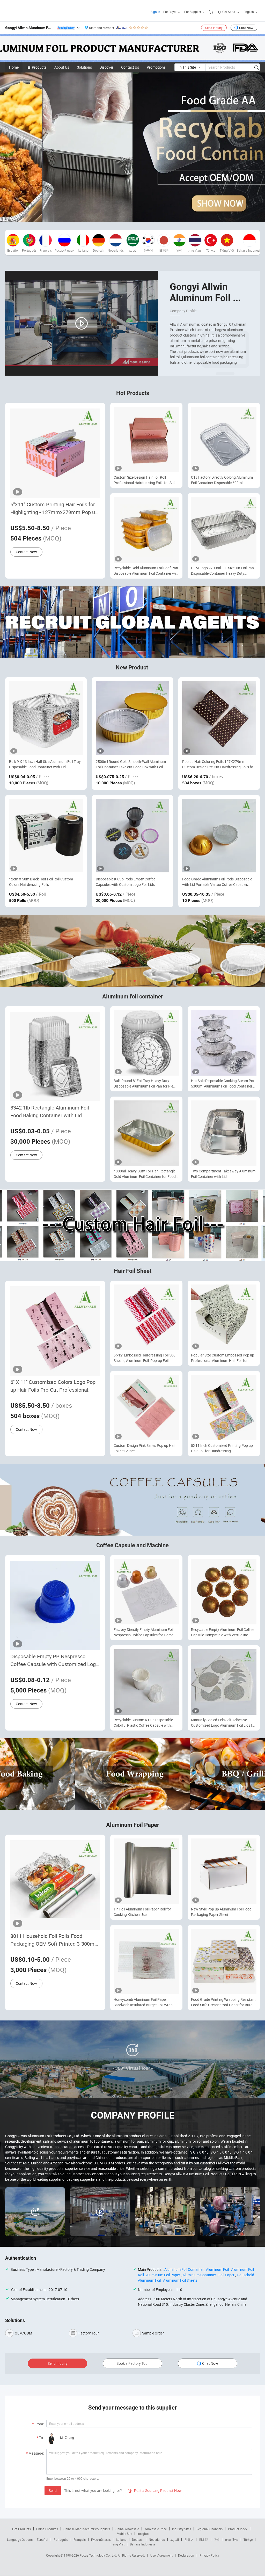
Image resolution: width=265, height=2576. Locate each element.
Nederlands (157, 2539)
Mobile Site (124, 2534)
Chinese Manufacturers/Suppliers (87, 2529)
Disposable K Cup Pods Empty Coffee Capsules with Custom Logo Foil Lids (126, 882)
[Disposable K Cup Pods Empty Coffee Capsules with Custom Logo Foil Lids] (133, 836)
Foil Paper (226, 2275)
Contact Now (26, 552)
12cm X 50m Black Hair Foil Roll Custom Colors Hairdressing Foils (41, 882)
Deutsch (138, 2539)
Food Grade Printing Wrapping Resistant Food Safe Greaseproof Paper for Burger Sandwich (223, 2002)
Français (80, 2539)
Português (61, 2539)
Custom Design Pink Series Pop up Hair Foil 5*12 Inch (145, 1448)
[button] (130, 981)
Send (53, 2490)
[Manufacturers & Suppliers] (38, 10)
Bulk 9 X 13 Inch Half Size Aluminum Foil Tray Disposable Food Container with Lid (45, 764)
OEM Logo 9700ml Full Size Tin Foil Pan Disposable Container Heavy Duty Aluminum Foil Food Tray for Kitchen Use (223, 571)
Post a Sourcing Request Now (155, 2490)
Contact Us (130, 67)
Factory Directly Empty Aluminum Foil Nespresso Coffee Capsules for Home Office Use (143, 1632)
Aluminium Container (199, 2275)
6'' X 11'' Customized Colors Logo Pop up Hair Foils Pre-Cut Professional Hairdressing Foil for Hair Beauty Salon (55, 1386)
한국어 (189, 2539)
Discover (106, 67)
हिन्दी (217, 2539)
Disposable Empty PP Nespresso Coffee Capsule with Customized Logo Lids (54, 1661)
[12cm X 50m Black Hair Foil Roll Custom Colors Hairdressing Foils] (46, 836)
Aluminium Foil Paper (163, 2275)
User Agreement (161, 2555)
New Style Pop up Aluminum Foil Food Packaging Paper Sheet (221, 1912)
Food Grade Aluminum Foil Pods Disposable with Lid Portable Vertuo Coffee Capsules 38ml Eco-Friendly (217, 882)
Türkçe (248, 2539)
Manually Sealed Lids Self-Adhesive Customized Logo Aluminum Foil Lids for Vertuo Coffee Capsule (223, 1723)
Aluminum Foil (217, 2269)
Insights (143, 2534)
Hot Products (21, 2529)
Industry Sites (182, 2529)
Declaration (186, 2555)
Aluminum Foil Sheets (180, 2280)
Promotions (156, 67)
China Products (47, 2529)
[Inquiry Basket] (212, 12)
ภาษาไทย (231, 2539)
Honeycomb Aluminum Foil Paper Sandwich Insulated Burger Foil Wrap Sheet (143, 2002)
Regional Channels (209, 2529)
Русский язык (101, 2539)
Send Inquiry (214, 28)
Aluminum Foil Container (184, 2269)
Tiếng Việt (117, 2544)
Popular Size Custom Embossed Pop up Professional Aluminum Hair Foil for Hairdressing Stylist (223, 1358)
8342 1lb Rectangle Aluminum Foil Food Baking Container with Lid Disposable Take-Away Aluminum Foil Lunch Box (54, 1112)
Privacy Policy (209, 2555)
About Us (62, 67)
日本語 (204, 2539)
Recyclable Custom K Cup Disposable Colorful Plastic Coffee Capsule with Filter (143, 1723)
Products (39, 67)
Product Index (238, 2529)
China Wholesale (127, 2529)
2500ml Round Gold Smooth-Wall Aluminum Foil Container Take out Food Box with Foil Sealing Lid (131, 764)
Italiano (121, 2539)
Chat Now (246, 28)
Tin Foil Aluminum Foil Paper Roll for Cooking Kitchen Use (142, 1912)
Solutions (84, 67)
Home (14, 67)
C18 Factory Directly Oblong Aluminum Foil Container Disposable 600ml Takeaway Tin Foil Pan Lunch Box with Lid (222, 480)
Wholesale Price (156, 2529)
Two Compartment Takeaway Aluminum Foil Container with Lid (223, 1174)
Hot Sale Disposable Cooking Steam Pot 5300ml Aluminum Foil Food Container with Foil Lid (223, 1083)
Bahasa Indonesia (142, 2544)
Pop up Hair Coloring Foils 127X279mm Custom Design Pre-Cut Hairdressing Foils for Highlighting (218, 764)
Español (42, 2539)
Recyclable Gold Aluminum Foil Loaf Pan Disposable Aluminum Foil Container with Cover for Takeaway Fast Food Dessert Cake (146, 571)
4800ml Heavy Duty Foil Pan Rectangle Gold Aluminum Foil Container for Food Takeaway (145, 1174)
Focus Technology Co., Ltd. (99, 2555)
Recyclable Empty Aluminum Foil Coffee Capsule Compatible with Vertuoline (223, 1632)
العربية (175, 2539)
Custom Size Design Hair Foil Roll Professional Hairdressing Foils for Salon (146, 480)
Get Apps (229, 12)
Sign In (155, 12)
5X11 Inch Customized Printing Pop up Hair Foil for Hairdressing (222, 1448)
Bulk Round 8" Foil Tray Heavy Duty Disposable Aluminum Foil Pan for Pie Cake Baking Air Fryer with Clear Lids (143, 1083)
